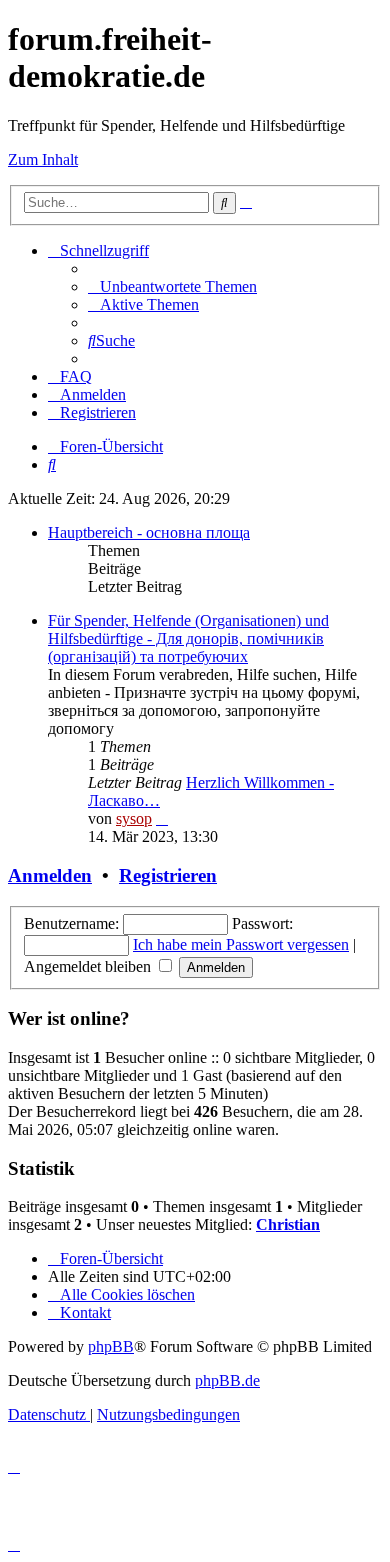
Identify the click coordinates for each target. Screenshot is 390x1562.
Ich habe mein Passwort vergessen (241, 944)
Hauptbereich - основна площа (149, 532)
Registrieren (168, 875)
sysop (134, 818)
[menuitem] (172, 286)
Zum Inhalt (43, 159)
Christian (288, 1224)
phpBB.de (227, 1380)
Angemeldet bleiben (89, 966)
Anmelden (50, 875)
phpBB (111, 1346)
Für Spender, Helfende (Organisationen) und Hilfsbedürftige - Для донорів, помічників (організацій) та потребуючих (188, 638)
